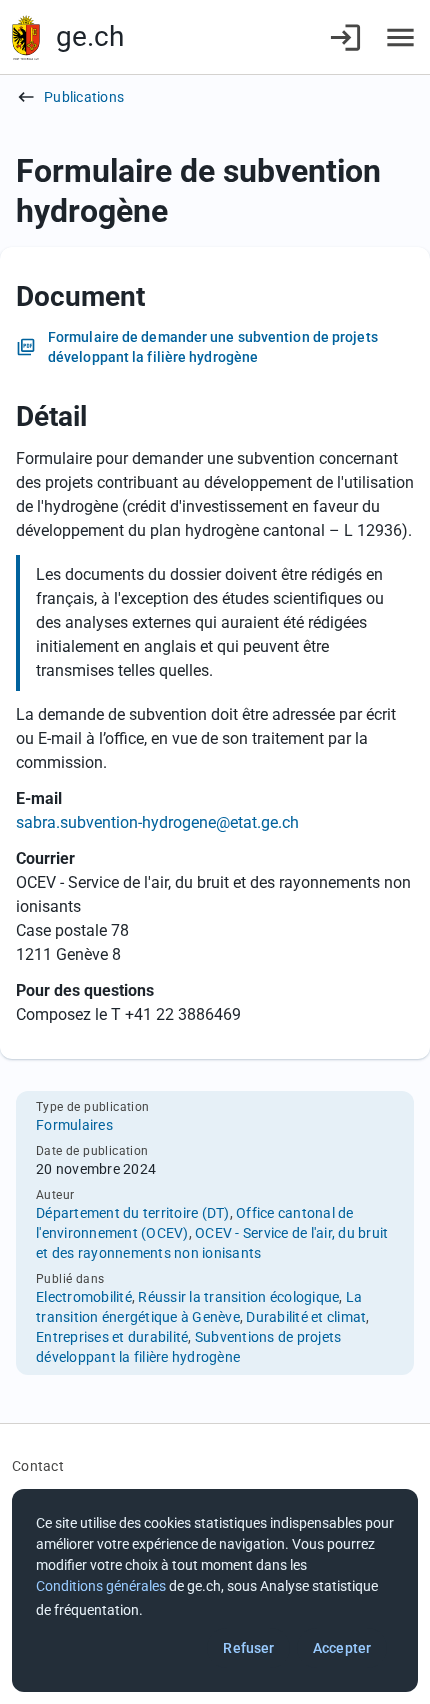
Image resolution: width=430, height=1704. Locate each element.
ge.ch (90, 36)
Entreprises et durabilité (112, 1337)
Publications (84, 97)
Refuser (248, 1648)
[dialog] (215, 1590)
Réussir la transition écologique (238, 1297)
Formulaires (74, 1125)
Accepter (342, 1648)
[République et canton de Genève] (26, 37)
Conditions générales (101, 1586)
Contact (38, 1466)
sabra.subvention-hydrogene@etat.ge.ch (157, 822)
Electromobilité (84, 1297)
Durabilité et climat (306, 1317)
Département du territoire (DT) (133, 1213)
